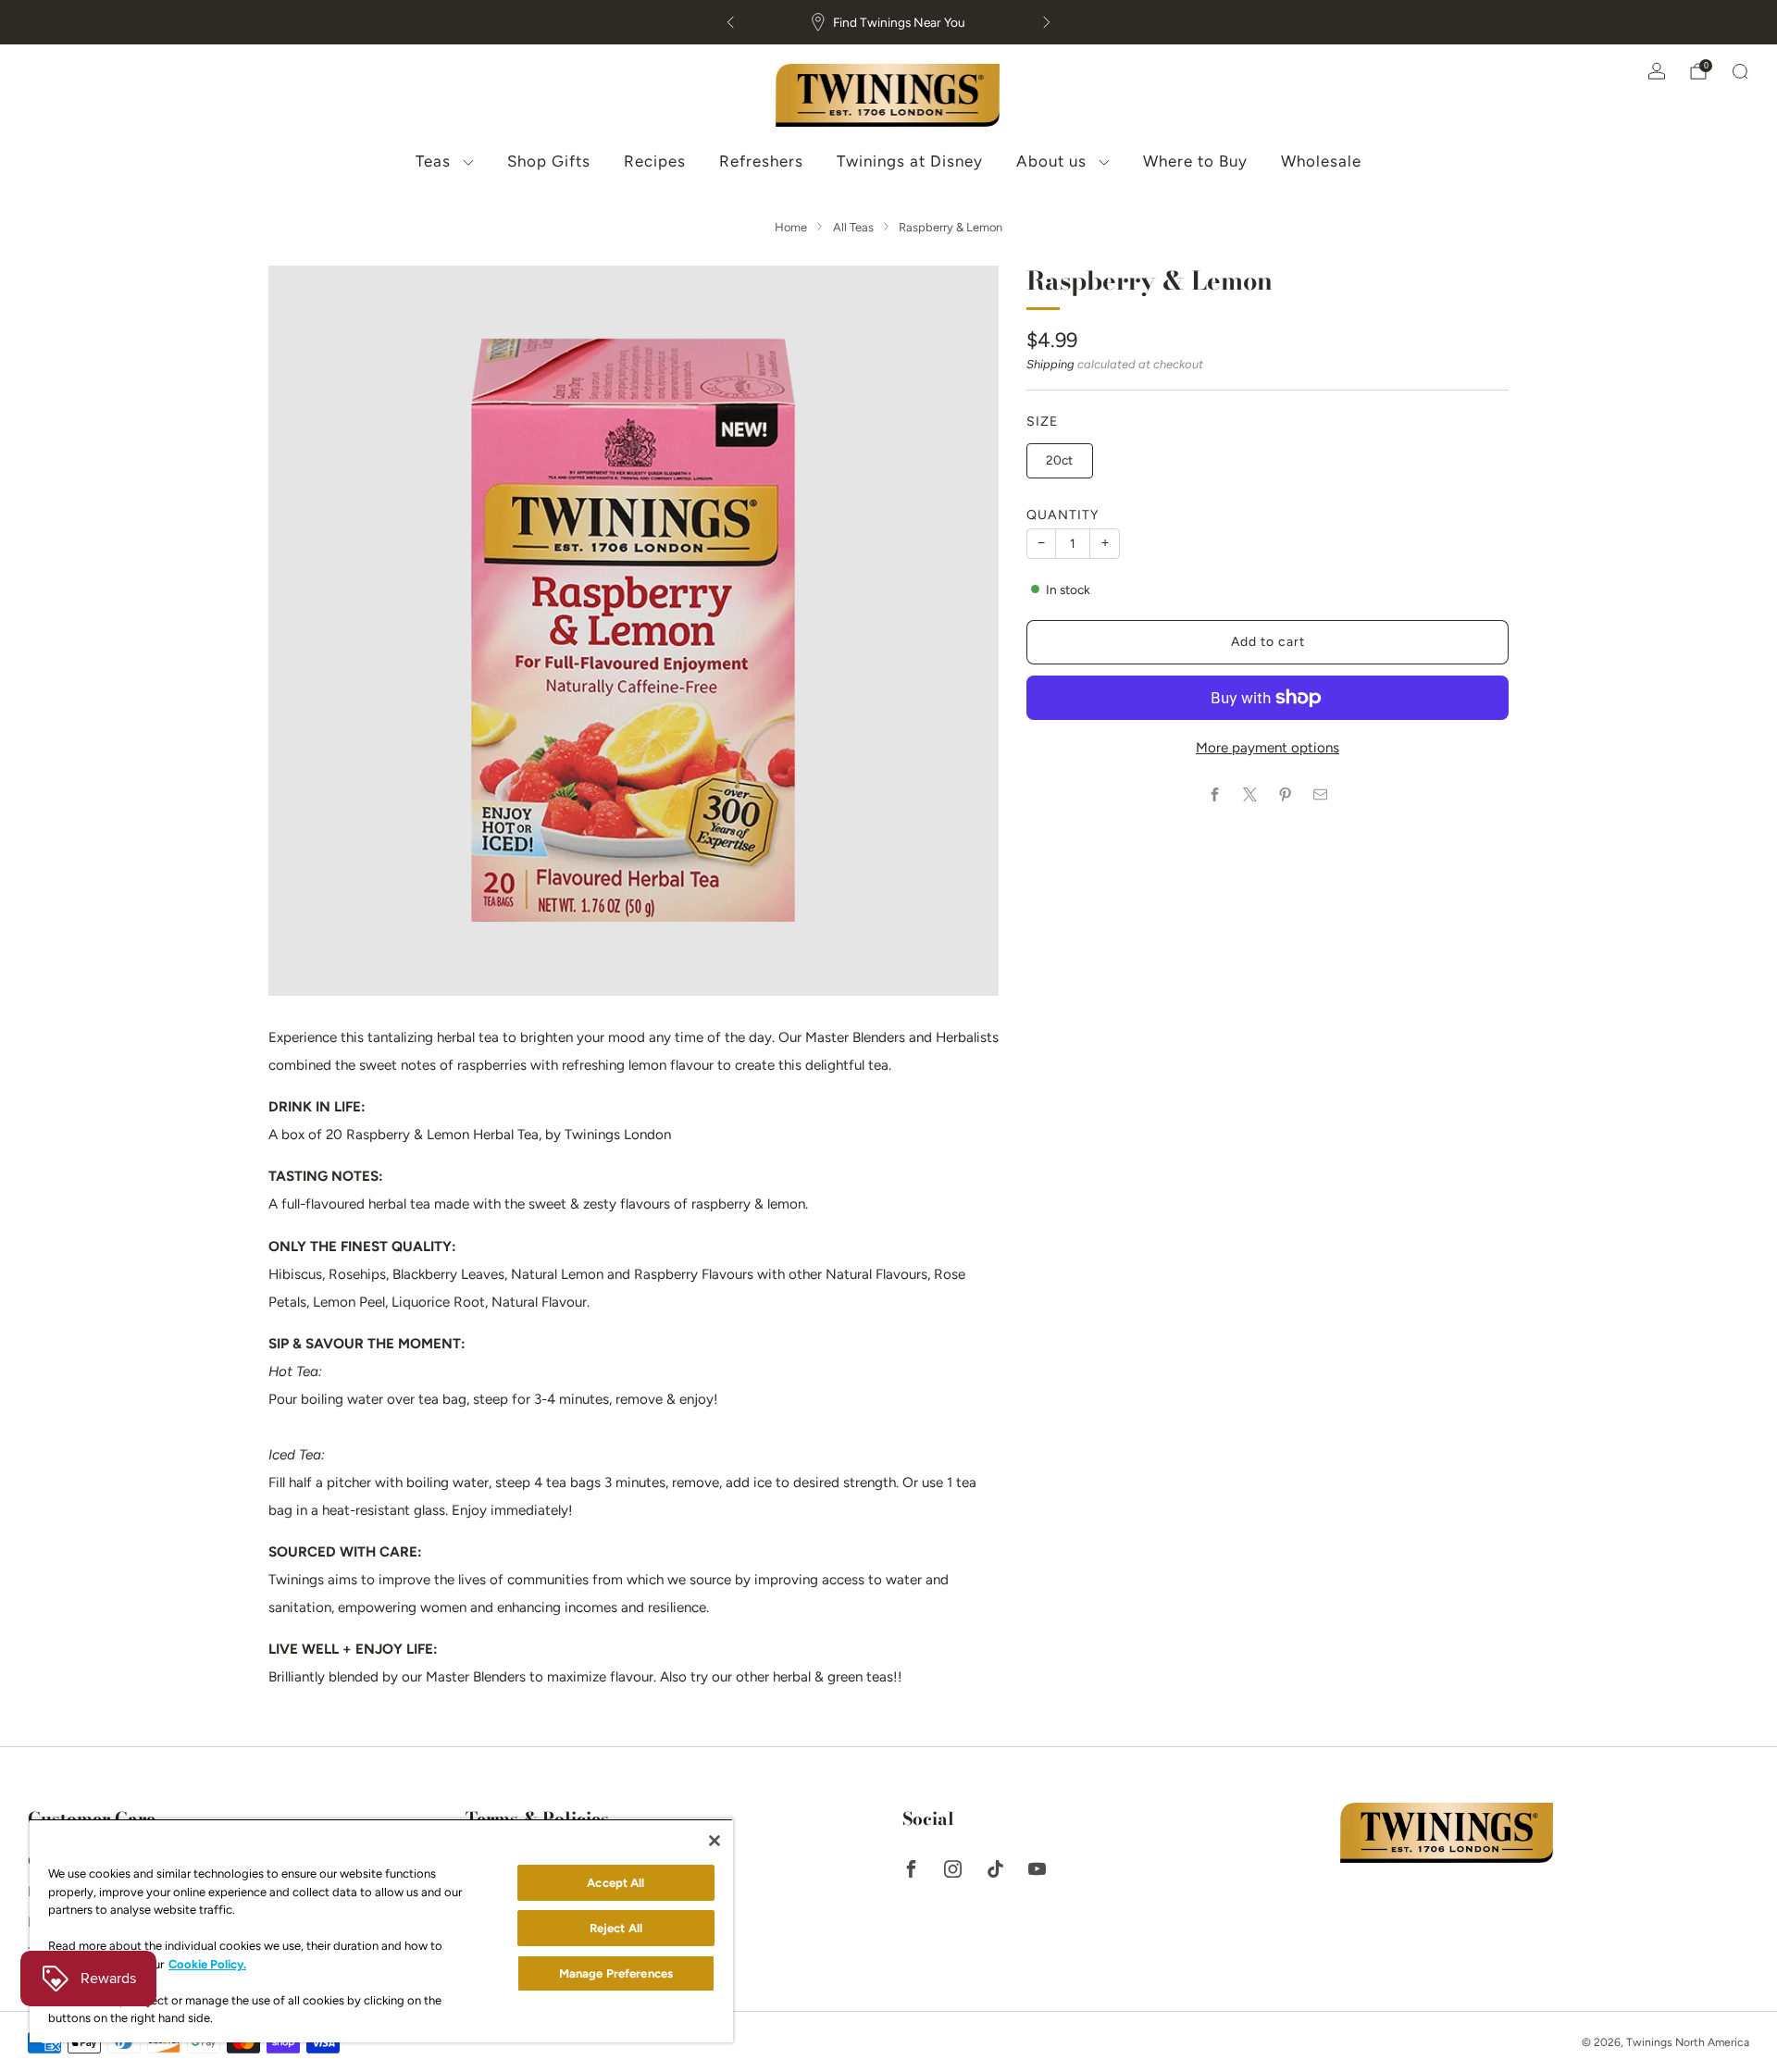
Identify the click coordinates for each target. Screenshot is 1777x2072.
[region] (381, 1930)
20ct (1059, 460)
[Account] (1657, 71)
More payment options (1268, 748)
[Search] (1740, 71)
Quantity (1063, 515)
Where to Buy (1195, 161)
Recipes (655, 161)
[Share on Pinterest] (1285, 794)
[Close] (715, 1841)
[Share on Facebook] (1215, 794)
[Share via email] (1320, 794)
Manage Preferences (616, 1973)
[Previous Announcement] (730, 22)
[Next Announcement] (1047, 22)
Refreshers (761, 161)
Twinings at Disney (910, 161)
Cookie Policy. (207, 1964)
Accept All (615, 1883)
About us (1051, 161)
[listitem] (888, 22)
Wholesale (1321, 161)
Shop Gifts (549, 161)
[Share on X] (1250, 794)
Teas (433, 161)
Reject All (616, 1928)
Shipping (1050, 364)
